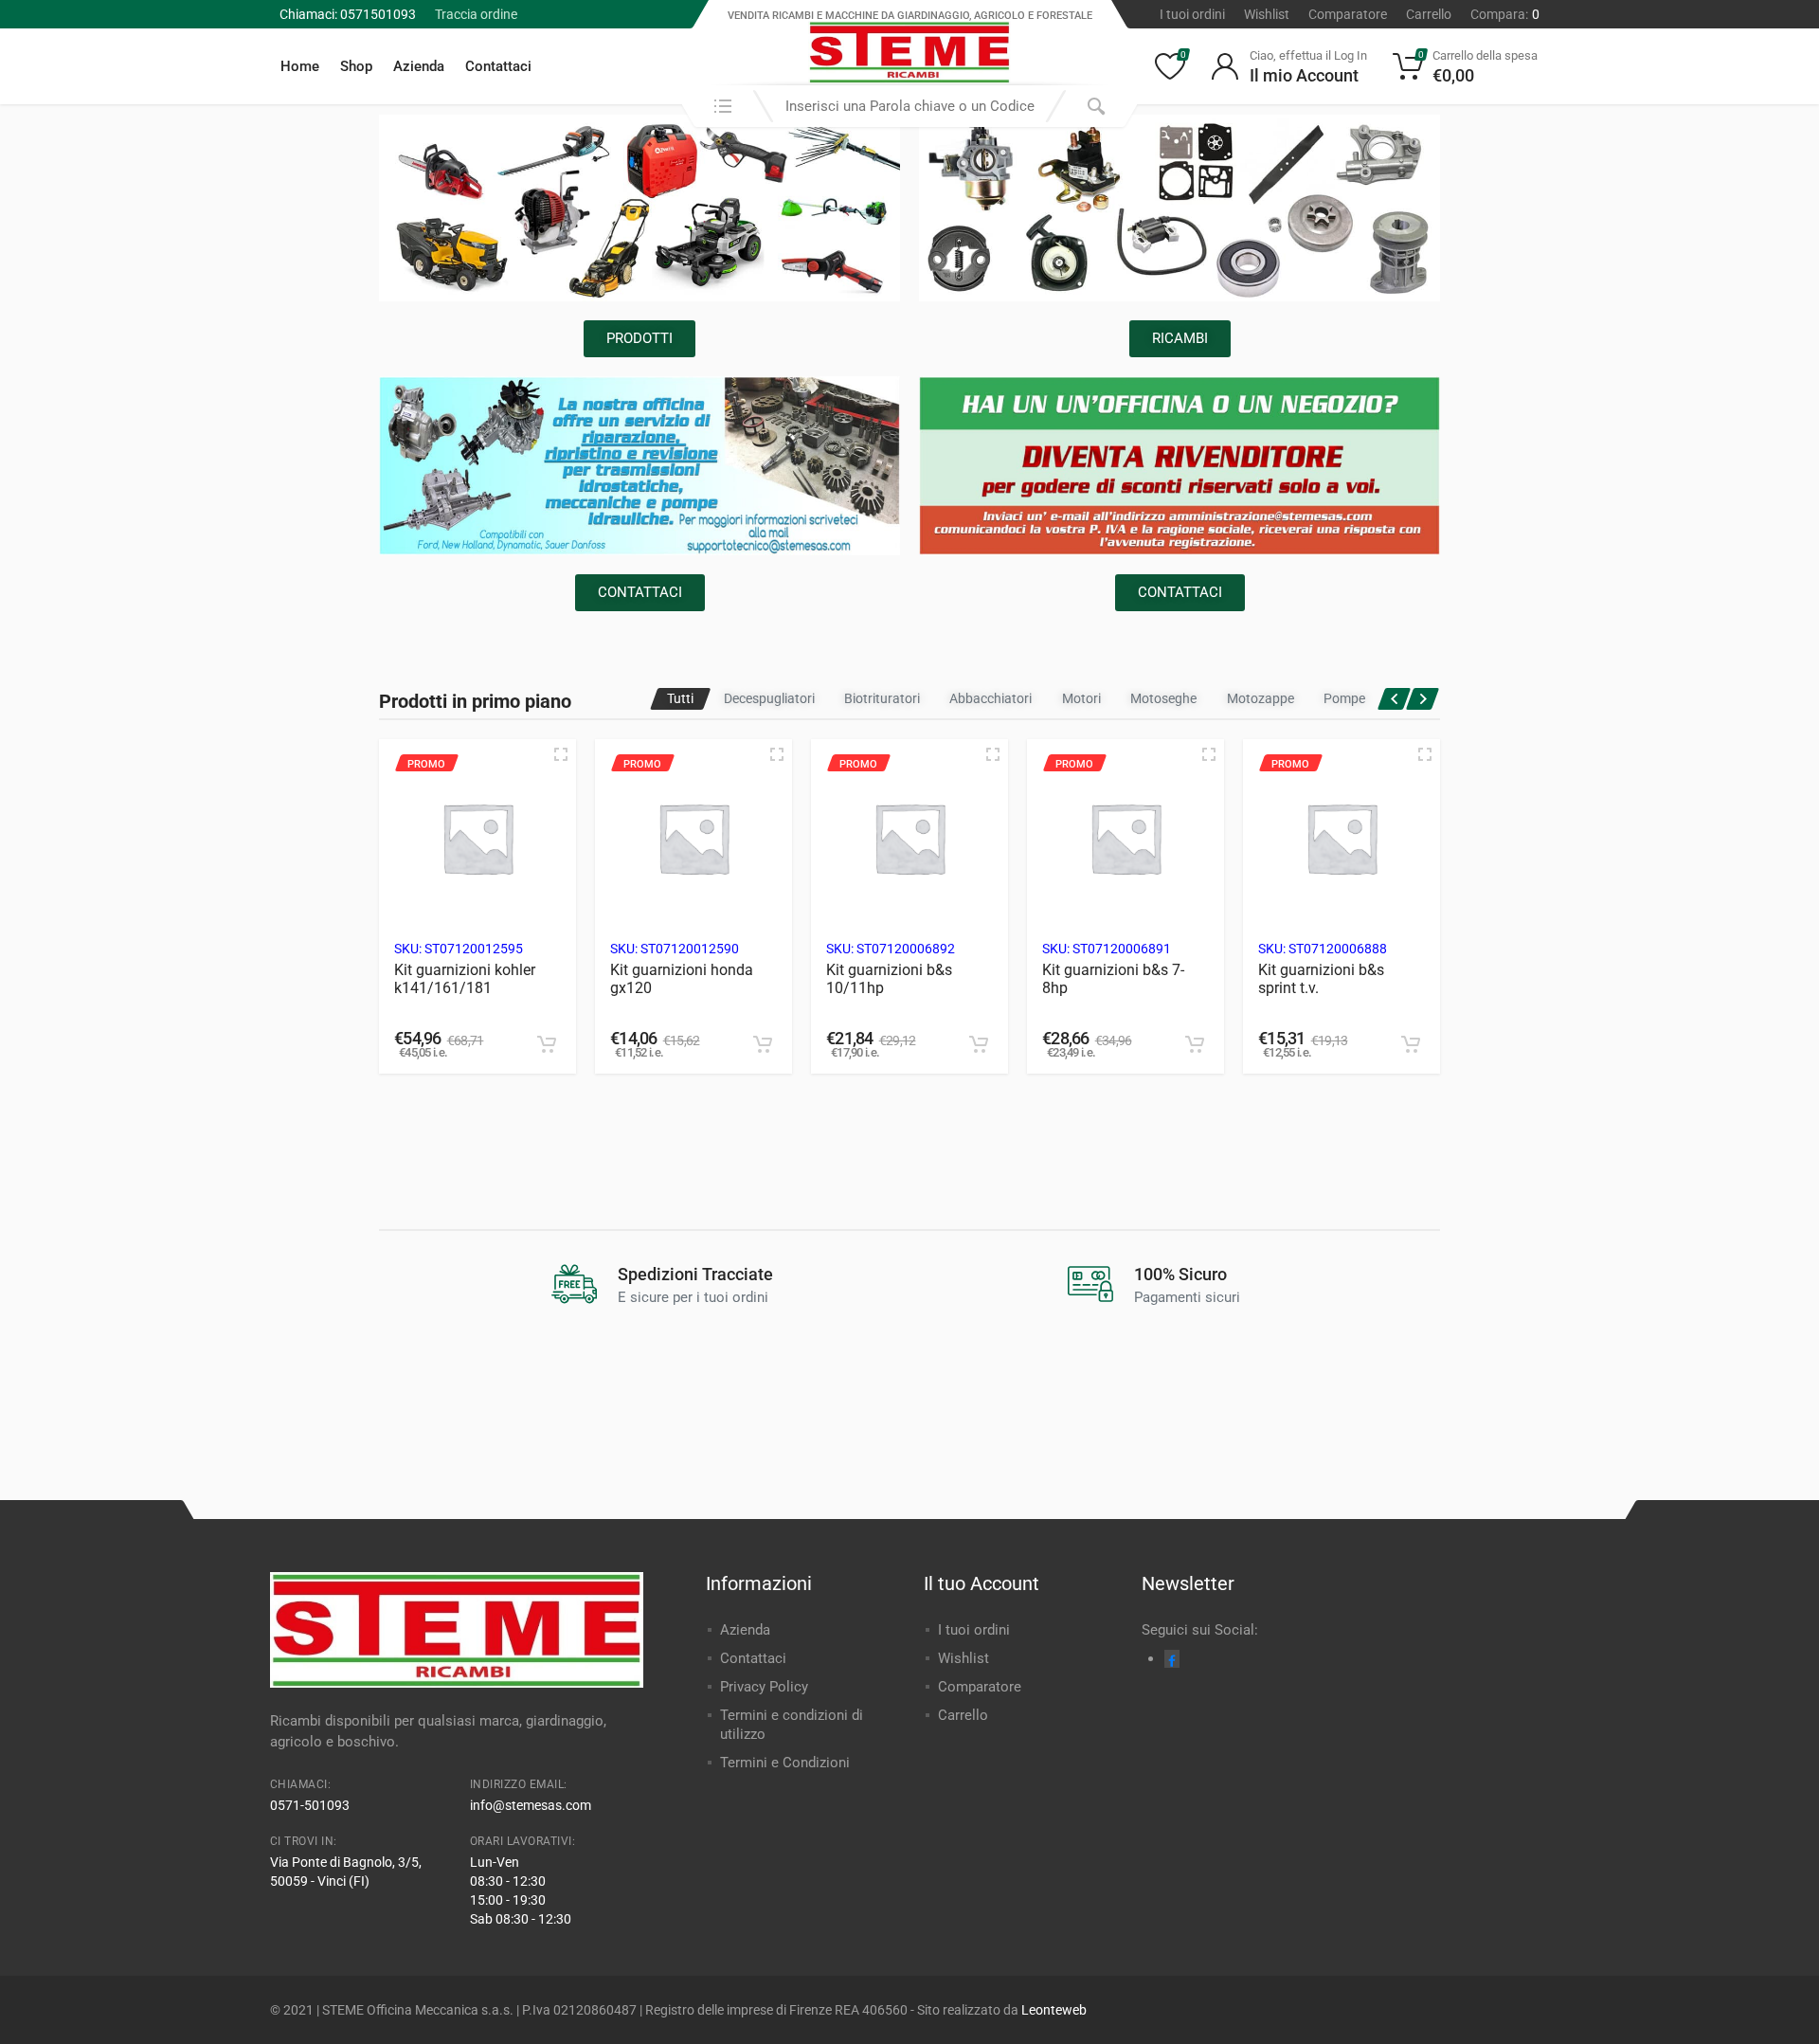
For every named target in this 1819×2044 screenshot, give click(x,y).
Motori (1081, 698)
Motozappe (1261, 698)
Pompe (1344, 698)
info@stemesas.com (531, 1805)
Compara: (1505, 14)
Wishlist (1267, 14)
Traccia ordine (476, 14)
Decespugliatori (769, 698)
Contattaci (498, 66)
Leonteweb (1054, 2010)
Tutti (680, 698)
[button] (547, 1044)
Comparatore (1348, 14)
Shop (356, 66)
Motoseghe (1163, 698)
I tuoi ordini (1192, 14)
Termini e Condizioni (785, 1763)
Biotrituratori (882, 698)
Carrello (1429, 14)
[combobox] (909, 106)
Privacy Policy (764, 1687)
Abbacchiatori (991, 698)
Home (300, 66)
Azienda (419, 66)
